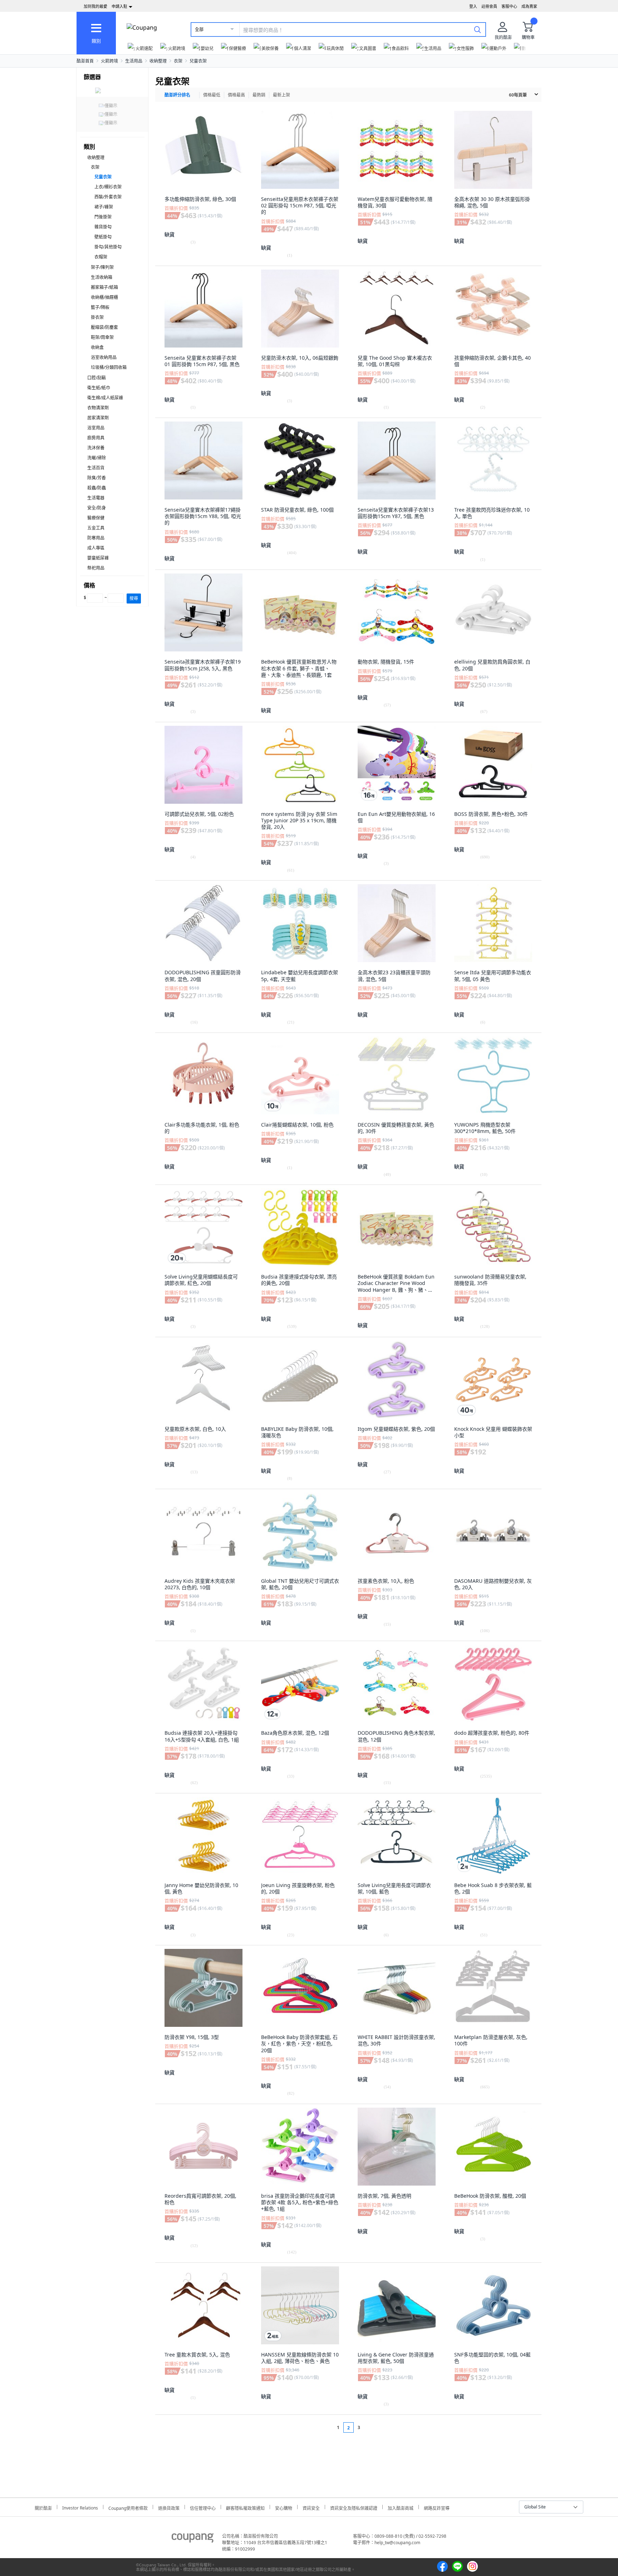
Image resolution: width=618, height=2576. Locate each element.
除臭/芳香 (97, 478)
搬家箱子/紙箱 (104, 287)
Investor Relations (80, 2507)
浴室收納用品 (104, 357)
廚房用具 (96, 438)
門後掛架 (103, 217)
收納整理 (158, 61)
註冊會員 (489, 6)
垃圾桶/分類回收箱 (109, 367)
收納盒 (97, 347)
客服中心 (509, 6)
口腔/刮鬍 (97, 378)
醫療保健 (96, 518)
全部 (199, 29)
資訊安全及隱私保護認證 (354, 2507)
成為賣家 (529, 6)
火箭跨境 (109, 61)
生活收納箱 (102, 277)
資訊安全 (311, 2507)
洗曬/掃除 (97, 458)
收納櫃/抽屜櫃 (104, 297)
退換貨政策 (169, 2507)
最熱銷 (259, 95)
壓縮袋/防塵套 (104, 327)
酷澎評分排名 (177, 95)
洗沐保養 (96, 448)
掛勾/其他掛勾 (108, 247)
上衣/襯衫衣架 (108, 187)
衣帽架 (101, 257)
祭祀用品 (96, 568)
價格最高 (236, 95)
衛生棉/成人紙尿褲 (105, 398)
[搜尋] (477, 29)
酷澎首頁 (85, 61)
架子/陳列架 (102, 267)
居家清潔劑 (98, 418)
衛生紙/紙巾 (99, 388)
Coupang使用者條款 (128, 2507)
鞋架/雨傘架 (102, 337)
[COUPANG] (193, 2539)
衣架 (178, 61)
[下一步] (372, 2427)
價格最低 (212, 95)
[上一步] (325, 2427)
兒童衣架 (198, 61)
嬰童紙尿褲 (98, 558)
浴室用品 (96, 428)
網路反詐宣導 (437, 2507)
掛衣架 (97, 317)
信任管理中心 (203, 2507)
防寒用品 (96, 538)
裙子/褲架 (104, 207)
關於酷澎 (43, 2507)
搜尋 (134, 598)
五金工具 (96, 528)
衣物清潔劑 (98, 408)
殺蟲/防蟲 (97, 488)
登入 (473, 6)
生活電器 (96, 498)
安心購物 (284, 2507)
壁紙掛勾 (103, 237)
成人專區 (96, 548)
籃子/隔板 (100, 307)
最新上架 (281, 95)
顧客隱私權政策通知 (245, 2507)
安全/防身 (97, 508)
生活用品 (134, 61)
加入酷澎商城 (401, 2507)
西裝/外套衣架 (108, 197)
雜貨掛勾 (103, 227)
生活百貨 (96, 468)
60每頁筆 (518, 95)
